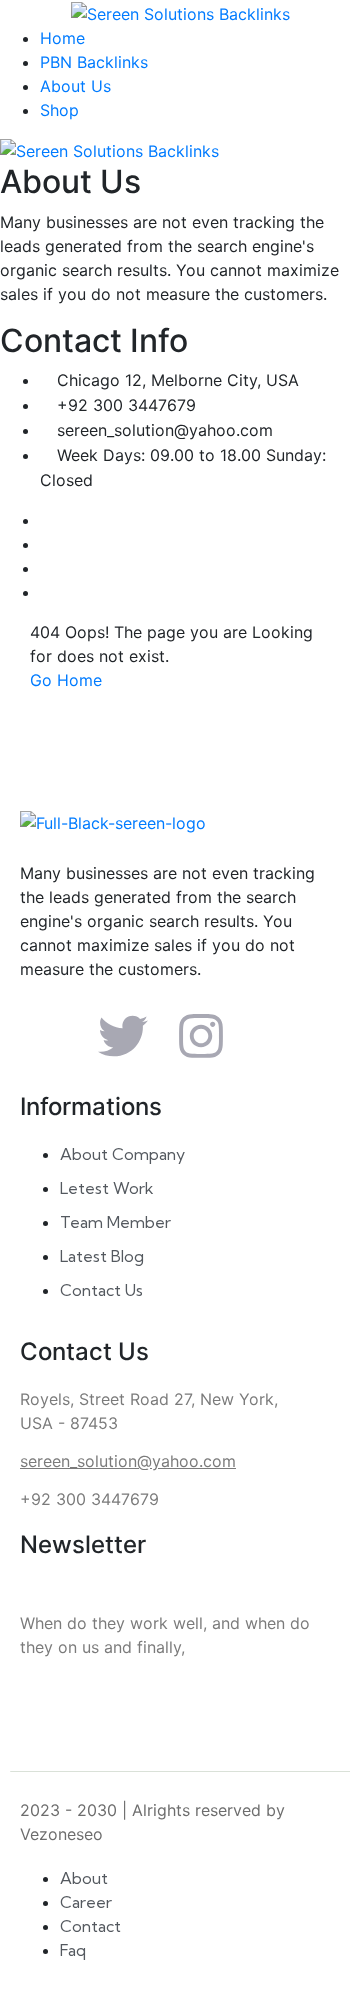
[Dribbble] (46, 592)
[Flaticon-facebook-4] (45, 1036)
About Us (75, 86)
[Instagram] (46, 568)
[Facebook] (46, 520)
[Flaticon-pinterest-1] (279, 1036)
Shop (59, 110)
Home (62, 38)
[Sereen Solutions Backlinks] (180, 12)
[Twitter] (46, 544)
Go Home (66, 680)
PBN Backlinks (94, 62)
